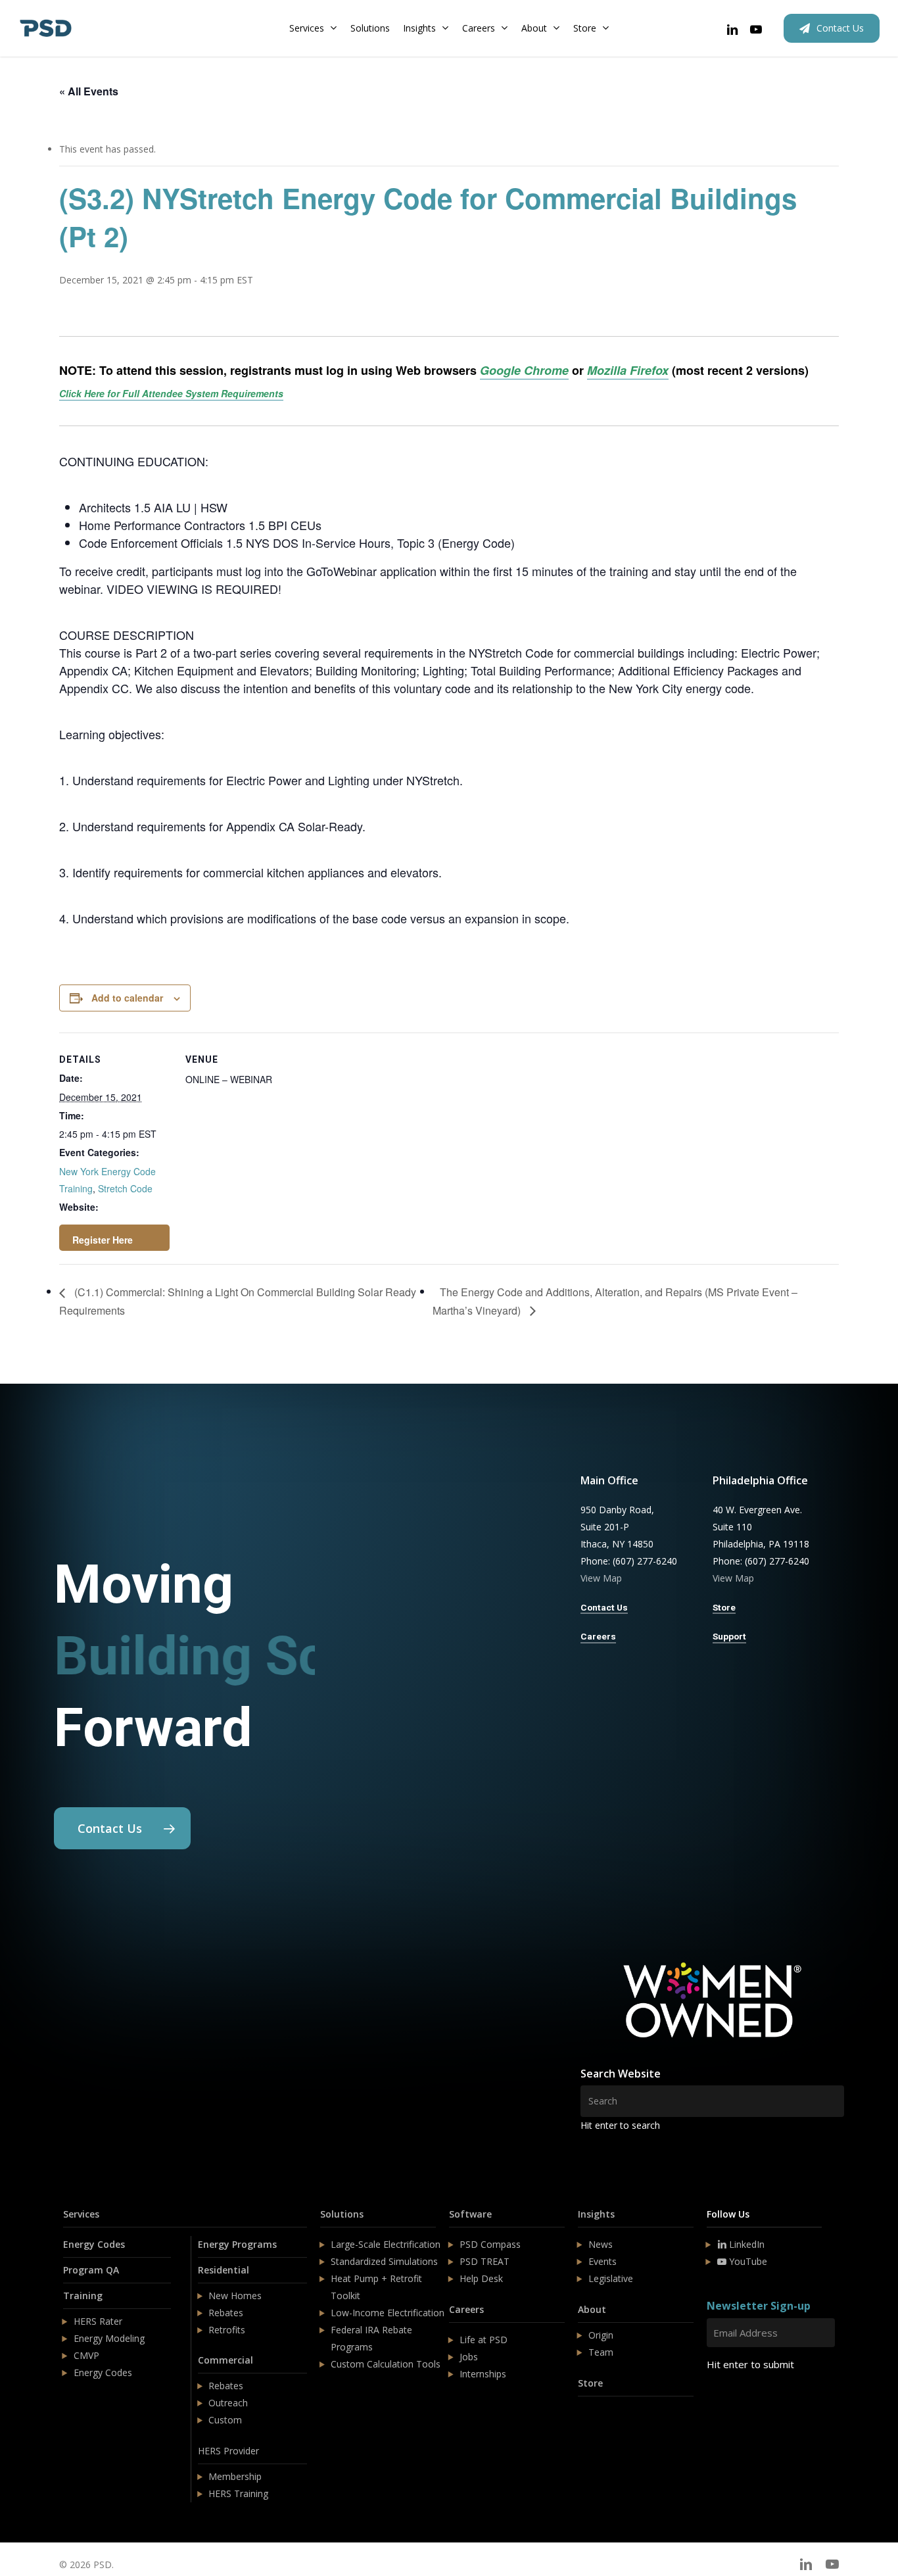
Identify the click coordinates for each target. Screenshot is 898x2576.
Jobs (469, 2357)
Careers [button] (598, 1636)
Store (590, 2383)
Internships (483, 2374)
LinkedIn (745, 2244)
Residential (224, 2270)
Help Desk (481, 2278)
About (592, 2309)
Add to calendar (127, 998)
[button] (122, 1828)
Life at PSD (484, 2340)
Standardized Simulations (384, 2261)
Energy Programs (237, 2244)
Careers (466, 2309)
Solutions (342, 2214)
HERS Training (238, 2493)
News (601, 2244)
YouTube (747, 2261)
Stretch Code (125, 1188)
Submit (738, 2403)
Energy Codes (94, 2244)
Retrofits (227, 2330)
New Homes (235, 2296)
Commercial (225, 2360)
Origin (601, 2335)
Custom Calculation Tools (386, 2364)
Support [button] (729, 1636)
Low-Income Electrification (388, 2313)
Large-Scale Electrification (386, 2244)
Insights (596, 2214)
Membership (235, 2476)
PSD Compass (490, 2244)
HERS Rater (98, 2321)
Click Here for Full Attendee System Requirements (171, 393)
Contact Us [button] (604, 1607)
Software (470, 2214)
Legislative (611, 2278)
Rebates (226, 2313)
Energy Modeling (109, 2338)
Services (81, 2214)
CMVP (86, 2355)
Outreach (228, 2403)
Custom (225, 2420)
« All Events (89, 91)
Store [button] (724, 1607)
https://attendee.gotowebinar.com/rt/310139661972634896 (114, 1238)
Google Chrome (524, 370)
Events (603, 2261)
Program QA (91, 2270)
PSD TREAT (484, 2261)
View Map (601, 1578)
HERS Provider (228, 2451)
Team (601, 2352)
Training (83, 2296)
